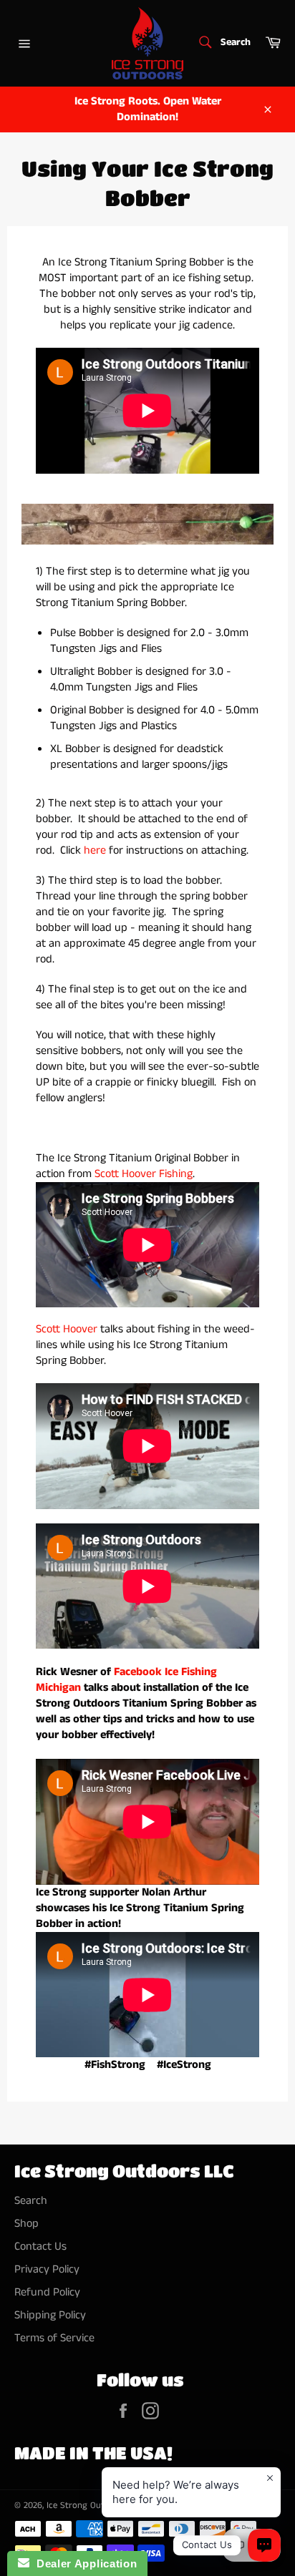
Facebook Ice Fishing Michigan (126, 1680)
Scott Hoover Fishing (144, 1174)
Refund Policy (47, 2292)
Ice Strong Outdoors (87, 2505)
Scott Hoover (67, 1329)
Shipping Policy (50, 2315)
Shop (26, 2224)
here (95, 850)
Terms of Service (54, 2338)
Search (31, 2201)
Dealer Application (83, 2563)
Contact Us (40, 2246)
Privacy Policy (47, 2269)
